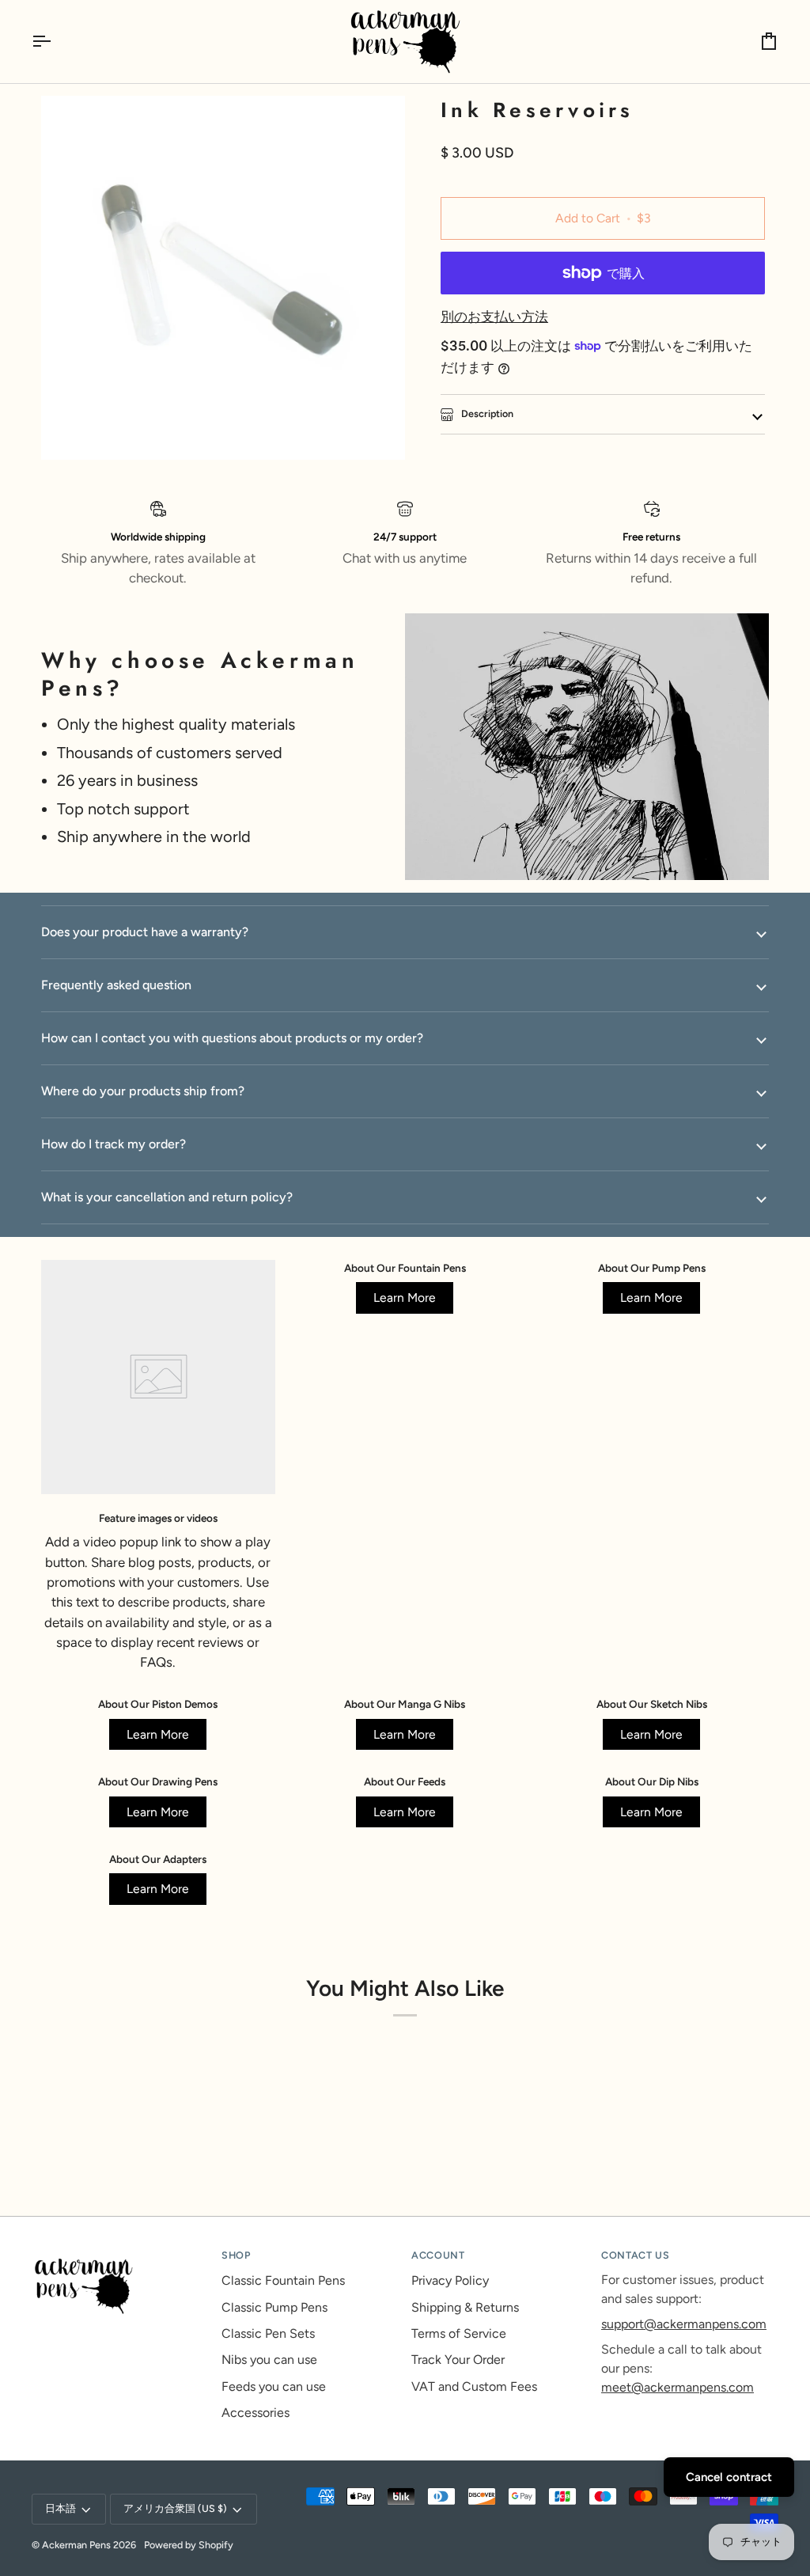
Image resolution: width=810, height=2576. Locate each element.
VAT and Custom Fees (474, 2386)
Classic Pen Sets (268, 2333)
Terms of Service (459, 2333)
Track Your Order (458, 2360)
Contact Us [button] (635, 2255)
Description (486, 414)
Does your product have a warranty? (145, 932)
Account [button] (438, 2255)
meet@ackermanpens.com (678, 2387)
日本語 (61, 2508)
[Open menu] (55, 42)
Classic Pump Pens (274, 2307)
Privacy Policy (450, 2280)
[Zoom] (71, 430)
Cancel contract (729, 2477)
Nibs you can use (269, 2360)
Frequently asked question (116, 985)
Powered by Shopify (189, 2545)
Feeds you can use (274, 2386)
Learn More (405, 1297)
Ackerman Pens (76, 2545)
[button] (120, 2252)
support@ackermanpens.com (684, 2324)
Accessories (255, 2413)
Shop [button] (236, 2255)
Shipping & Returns (465, 2307)
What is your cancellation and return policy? (167, 1197)
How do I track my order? (114, 1144)
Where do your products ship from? (143, 1091)
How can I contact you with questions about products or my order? (232, 1038)
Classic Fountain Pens (283, 2280)
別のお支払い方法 (494, 317)
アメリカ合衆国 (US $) (175, 2508)
